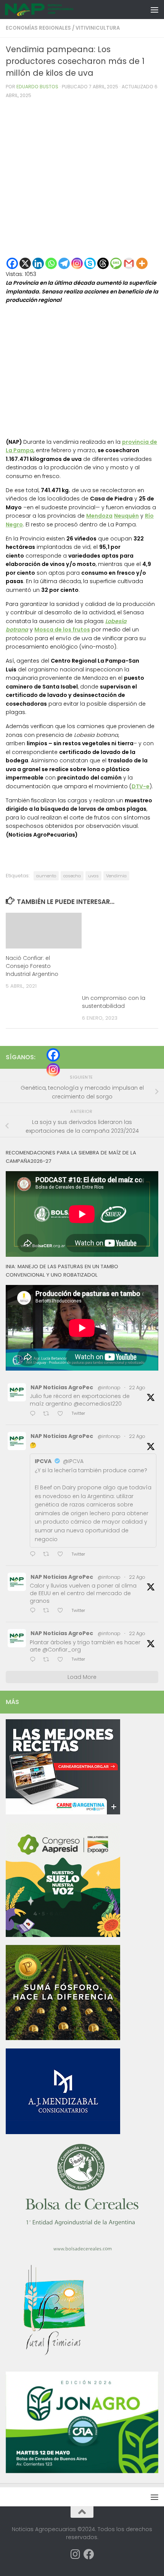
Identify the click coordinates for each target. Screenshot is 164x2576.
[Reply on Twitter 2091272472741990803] (35, 1414)
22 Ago (137, 1388)
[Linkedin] (38, 263)
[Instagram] (77, 263)
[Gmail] (129, 263)
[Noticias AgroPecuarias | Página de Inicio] (51, 10)
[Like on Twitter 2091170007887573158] (63, 1611)
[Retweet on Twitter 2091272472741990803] (48, 1414)
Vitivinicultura (98, 28)
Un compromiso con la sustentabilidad (114, 1002)
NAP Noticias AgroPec (62, 1387)
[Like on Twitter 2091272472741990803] (63, 1414)
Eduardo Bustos (37, 87)
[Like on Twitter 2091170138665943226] (63, 1555)
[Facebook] (12, 263)
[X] (25, 263)
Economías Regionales (38, 28)
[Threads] (103, 263)
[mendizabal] (63, 2132)
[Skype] (90, 263)
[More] (142, 263)
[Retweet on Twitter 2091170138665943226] (48, 1555)
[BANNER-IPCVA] (63, 1812)
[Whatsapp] (51, 263)
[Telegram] (64, 263)
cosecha (72, 876)
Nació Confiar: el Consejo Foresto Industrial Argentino (32, 966)
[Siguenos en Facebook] (89, 2554)
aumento (46, 876)
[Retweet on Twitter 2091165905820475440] (48, 1660)
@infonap (109, 1388)
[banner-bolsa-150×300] (82, 2250)
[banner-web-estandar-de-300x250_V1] (63, 2038)
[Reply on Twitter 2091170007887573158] (35, 1611)
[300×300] (63, 1935)
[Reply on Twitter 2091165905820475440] (35, 1660)
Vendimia (116, 876)
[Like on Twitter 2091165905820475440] (63, 1660)
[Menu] (154, 10)
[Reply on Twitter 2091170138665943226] (35, 1555)
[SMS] (116, 263)
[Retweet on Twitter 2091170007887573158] (48, 1611)
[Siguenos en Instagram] (75, 2554)
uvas (93, 876)
